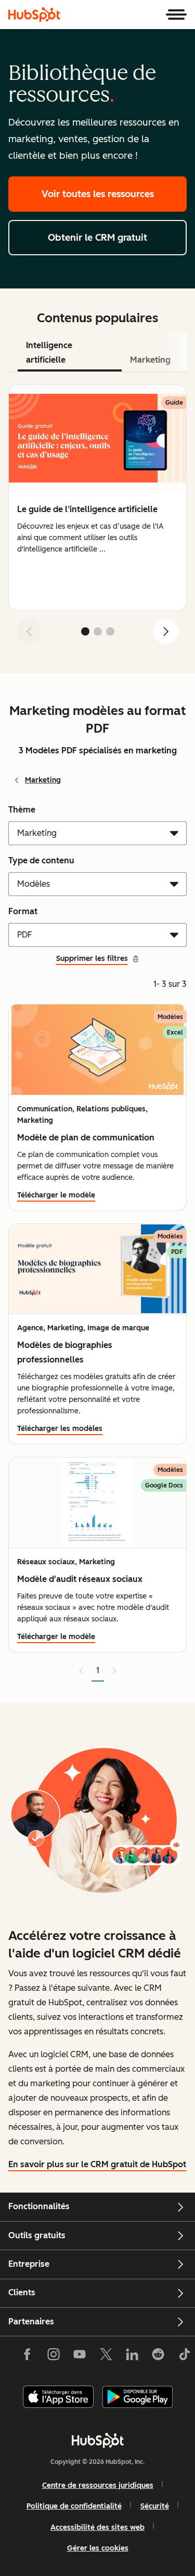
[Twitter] (106, 2357)
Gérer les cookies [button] (98, 2548)
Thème (22, 810)
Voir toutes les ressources (98, 194)
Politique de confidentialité (74, 2506)
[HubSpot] (34, 15)
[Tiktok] (184, 2357)
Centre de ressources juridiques (98, 2485)
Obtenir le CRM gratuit (97, 238)
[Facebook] (27, 2357)
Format (23, 911)
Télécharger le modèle (56, 1195)
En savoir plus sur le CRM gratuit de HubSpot (97, 2164)
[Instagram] (54, 2357)
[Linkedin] (132, 2357)
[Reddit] (158, 2357)
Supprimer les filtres (92, 959)
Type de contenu (41, 860)
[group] (97, 498)
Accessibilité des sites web (97, 2527)
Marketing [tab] (150, 360)
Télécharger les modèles (60, 1429)
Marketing (43, 780)
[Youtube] (80, 2357)
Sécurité (155, 2506)
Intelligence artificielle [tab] (49, 353)
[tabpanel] (97, 518)
